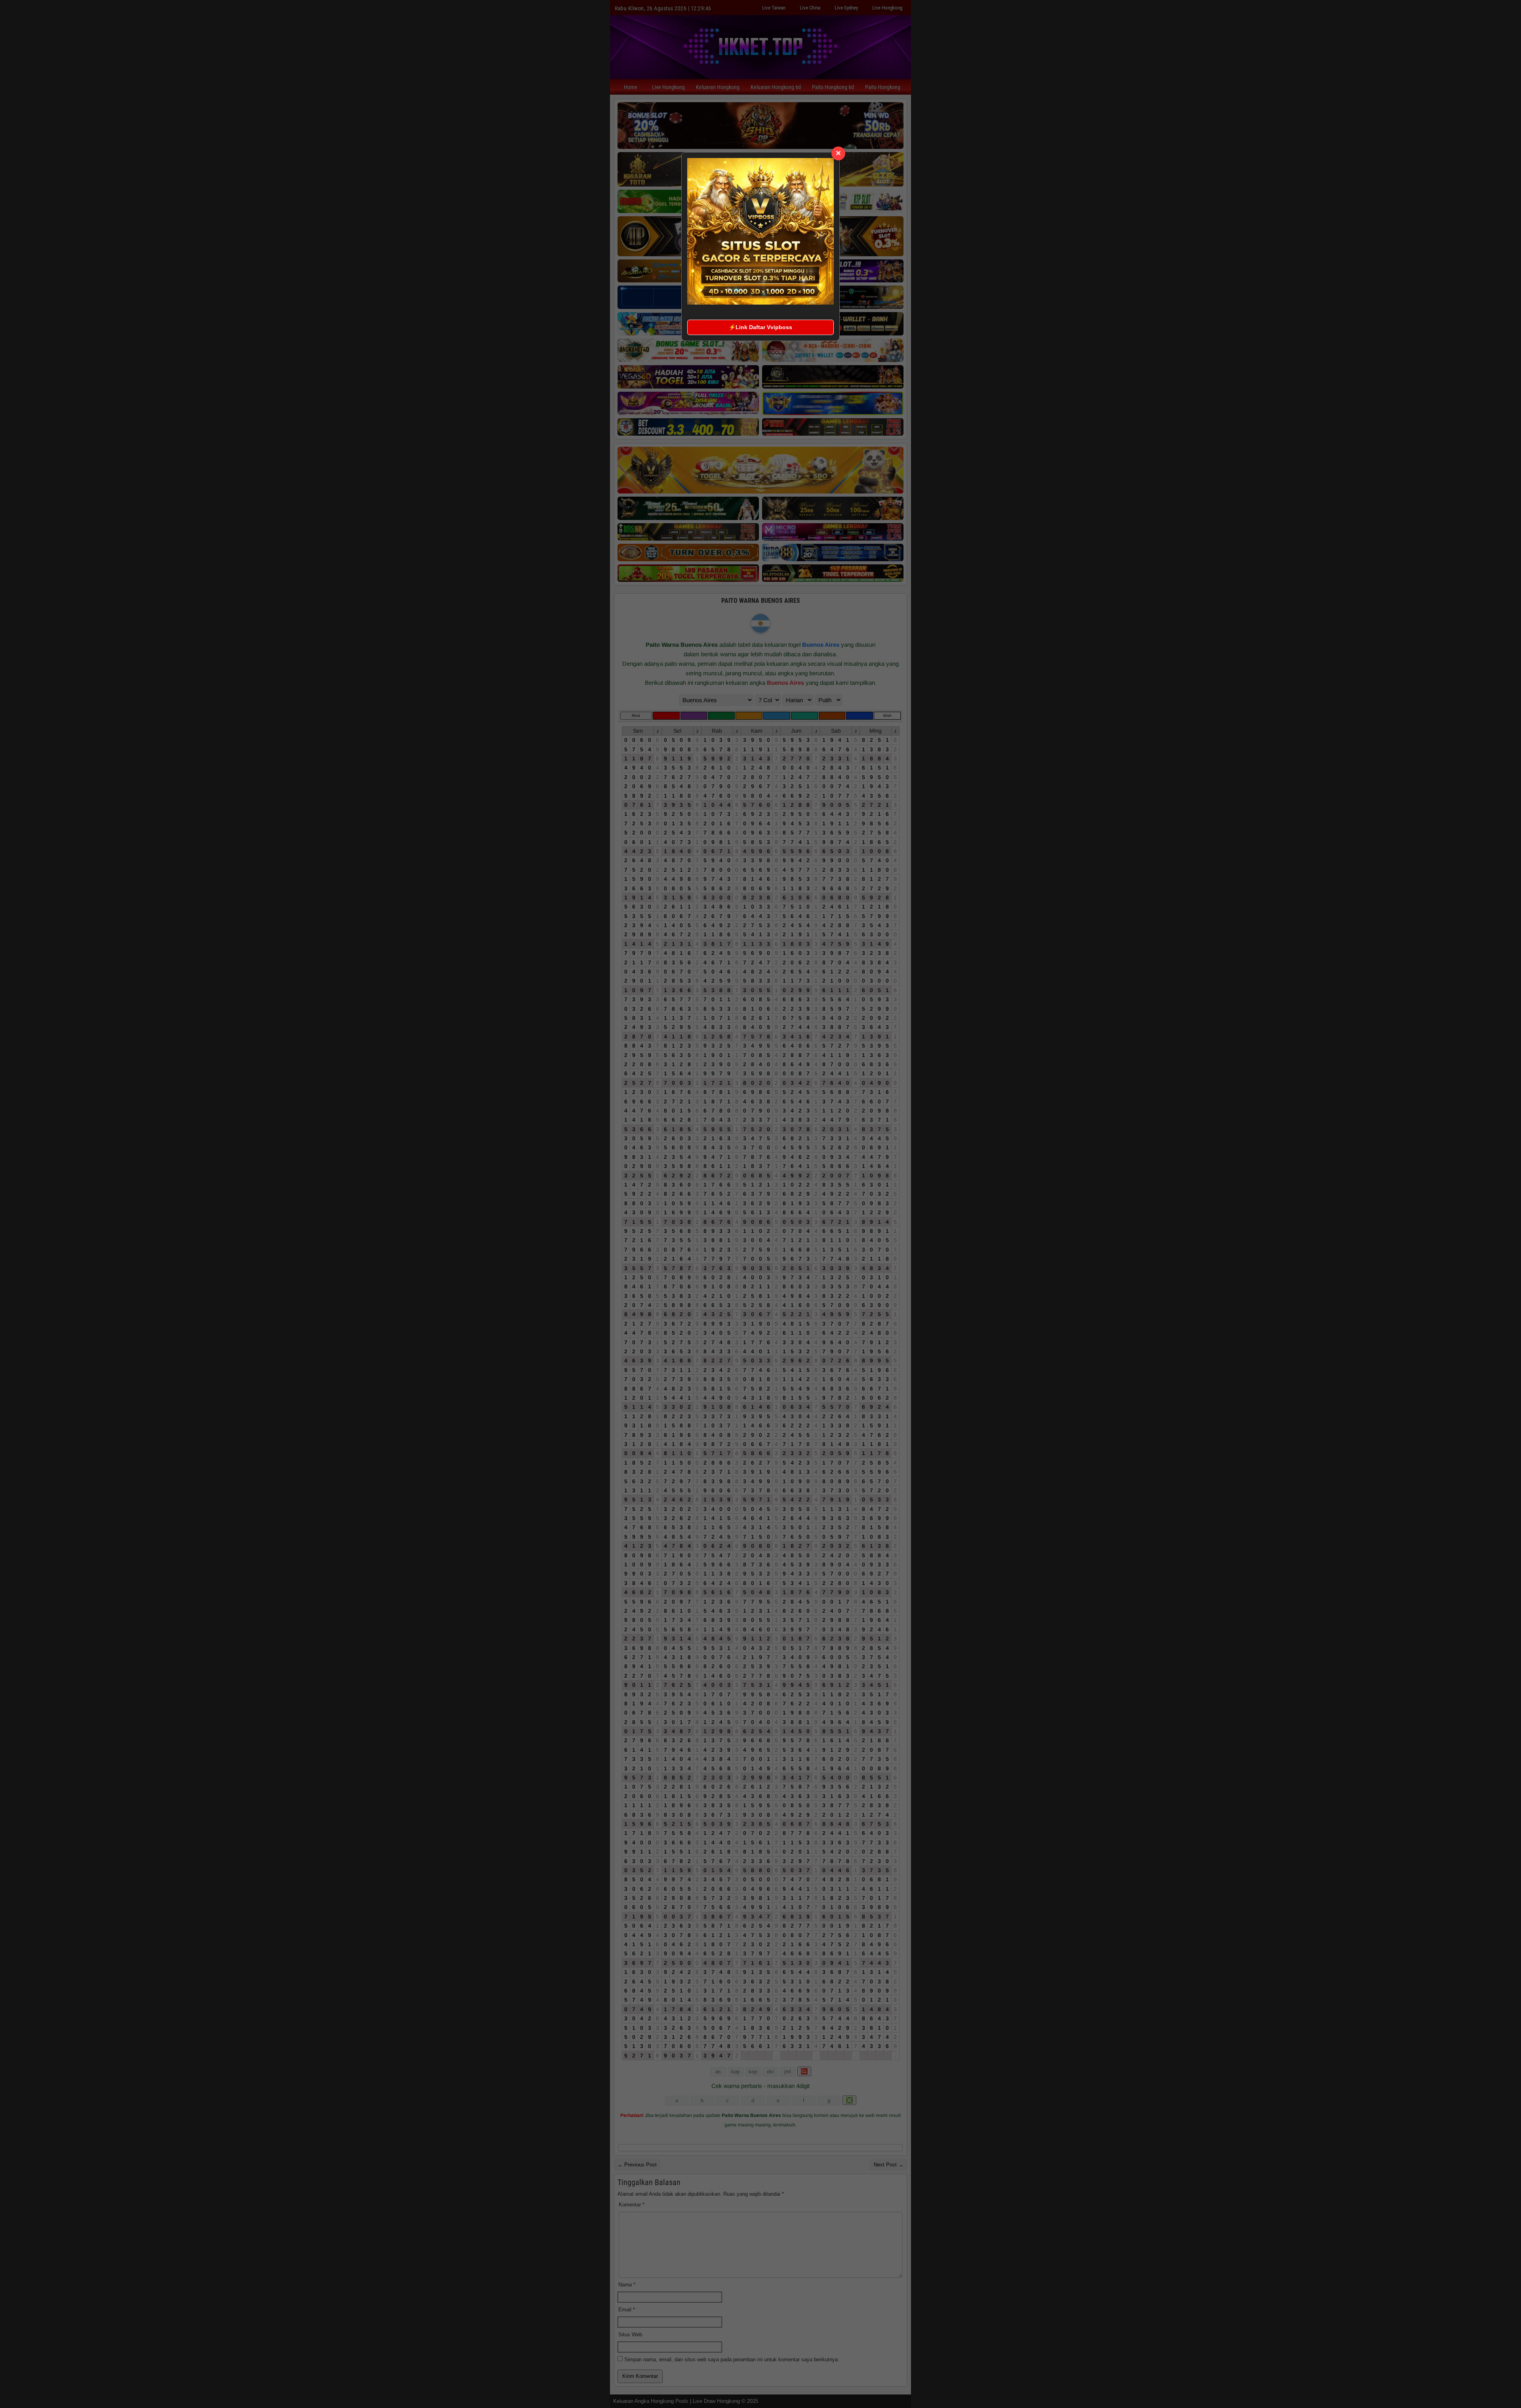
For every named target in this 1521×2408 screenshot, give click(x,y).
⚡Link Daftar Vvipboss (760, 327)
